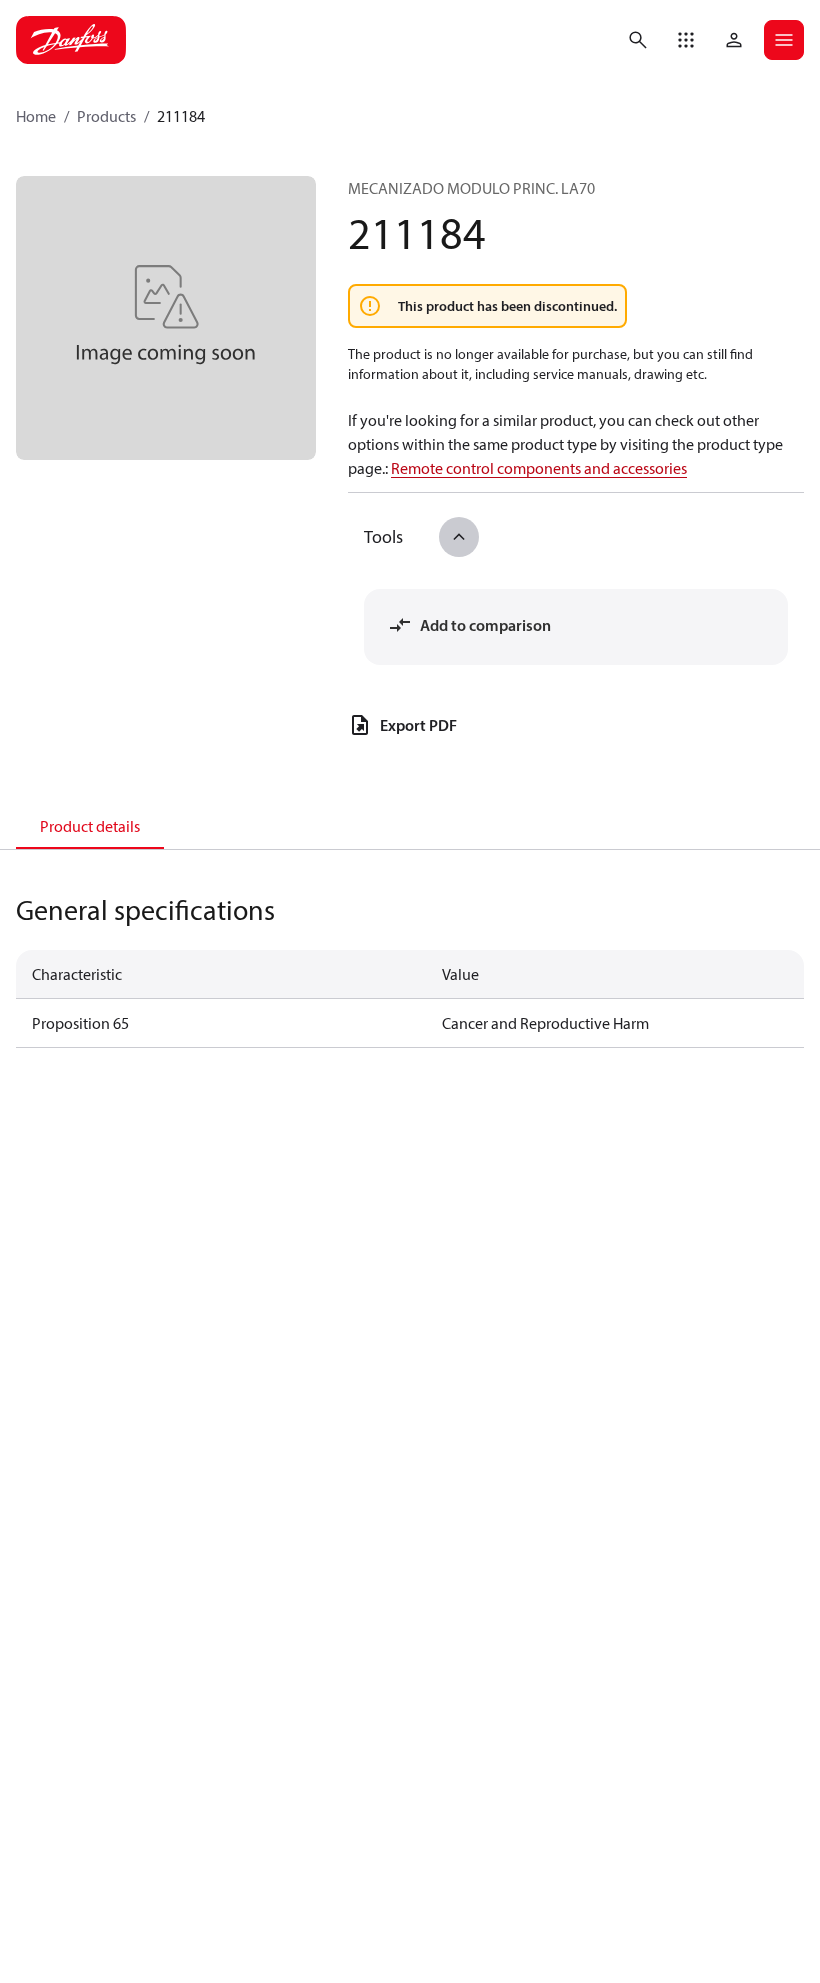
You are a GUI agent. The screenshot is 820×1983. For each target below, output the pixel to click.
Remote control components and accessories (539, 468)
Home (36, 116)
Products (106, 116)
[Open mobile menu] (784, 40)
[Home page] (71, 40)
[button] (686, 40)
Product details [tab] (90, 826)
